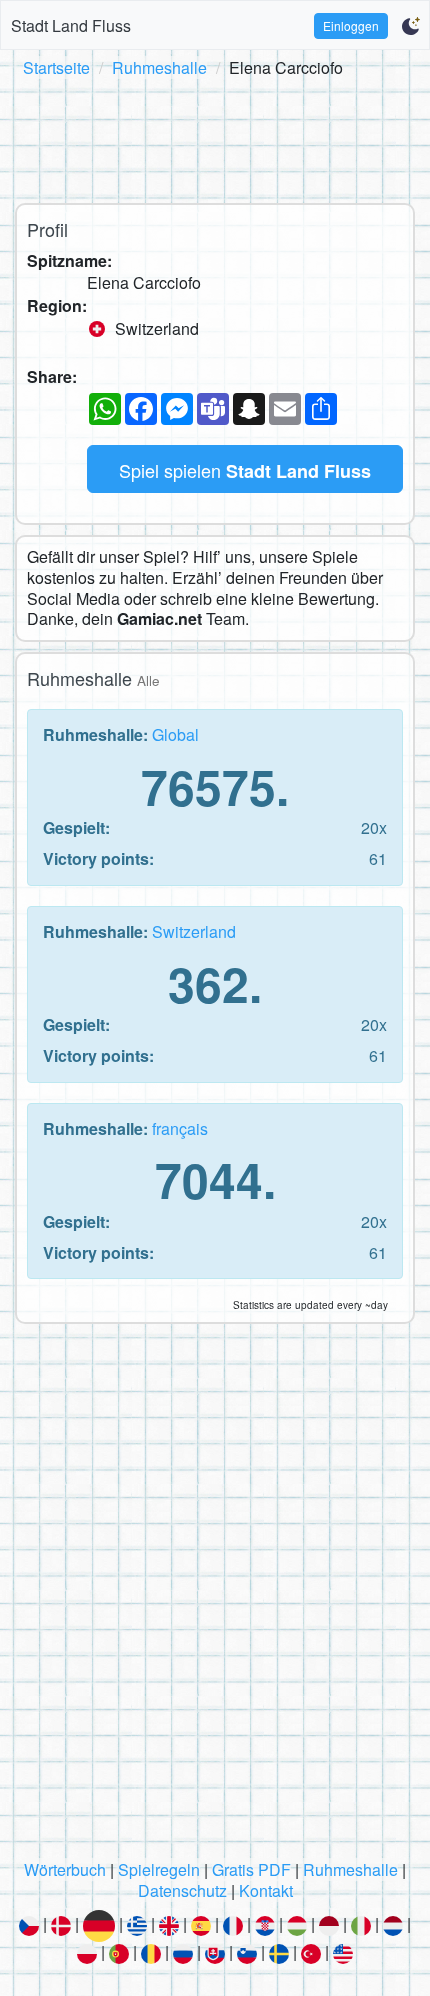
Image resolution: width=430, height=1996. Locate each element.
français (180, 1128)
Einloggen (351, 25)
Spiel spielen (245, 470)
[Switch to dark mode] (410, 26)
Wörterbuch (65, 1869)
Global (175, 734)
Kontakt (266, 1890)
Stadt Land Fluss (71, 25)
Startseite (56, 67)
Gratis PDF (251, 1869)
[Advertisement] (215, 137)
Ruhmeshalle (159, 67)
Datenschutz (182, 1890)
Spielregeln (159, 1869)
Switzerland (194, 931)
